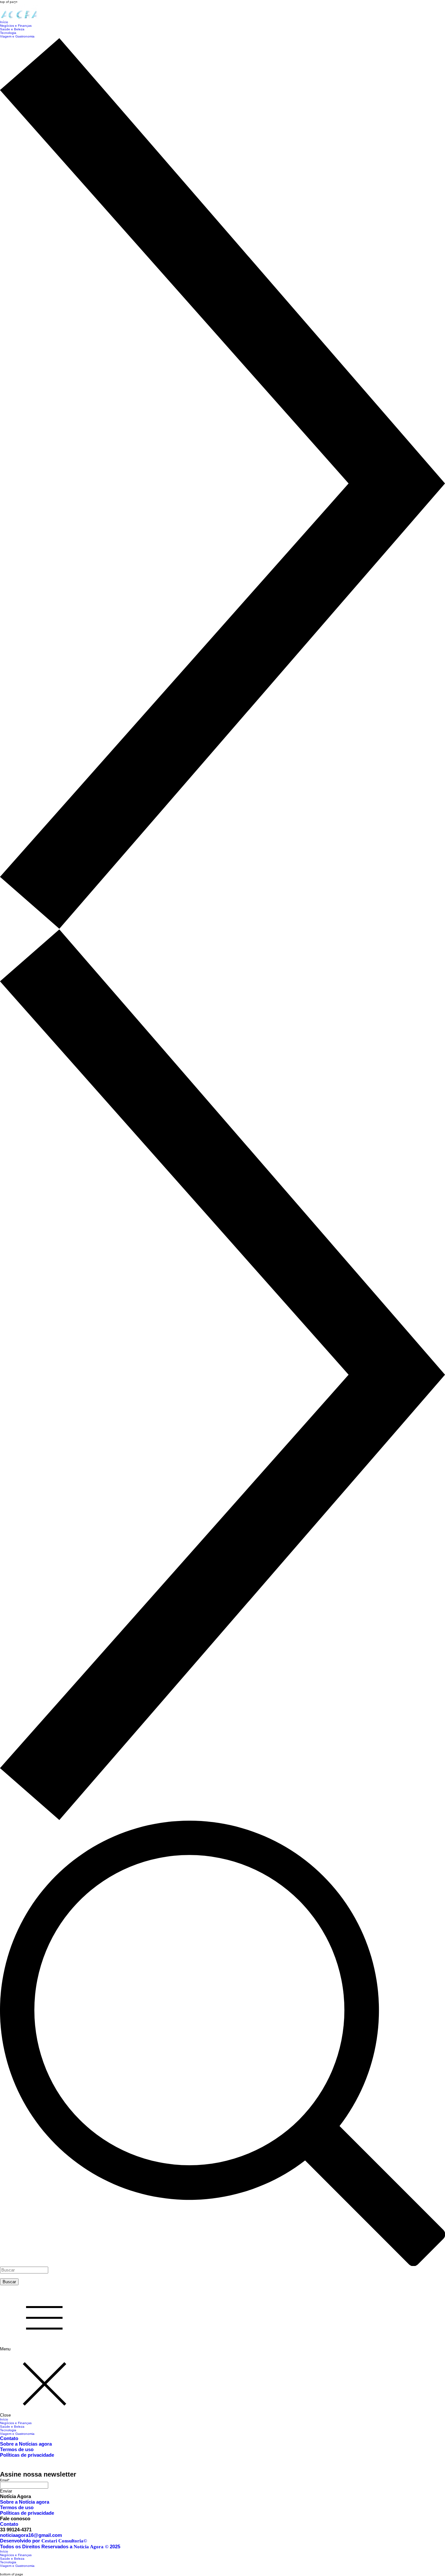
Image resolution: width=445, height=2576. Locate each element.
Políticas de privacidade (27, 2455)
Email (5, 2480)
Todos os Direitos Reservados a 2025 (60, 2546)
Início (4, 2419)
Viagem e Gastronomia (17, 2434)
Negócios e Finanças (16, 2423)
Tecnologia (8, 2430)
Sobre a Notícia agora (25, 2502)
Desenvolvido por (43, 2541)
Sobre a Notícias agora (26, 2444)
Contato (9, 2438)
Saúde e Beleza (12, 2427)
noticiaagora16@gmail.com (31, 2535)
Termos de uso (17, 2449)
